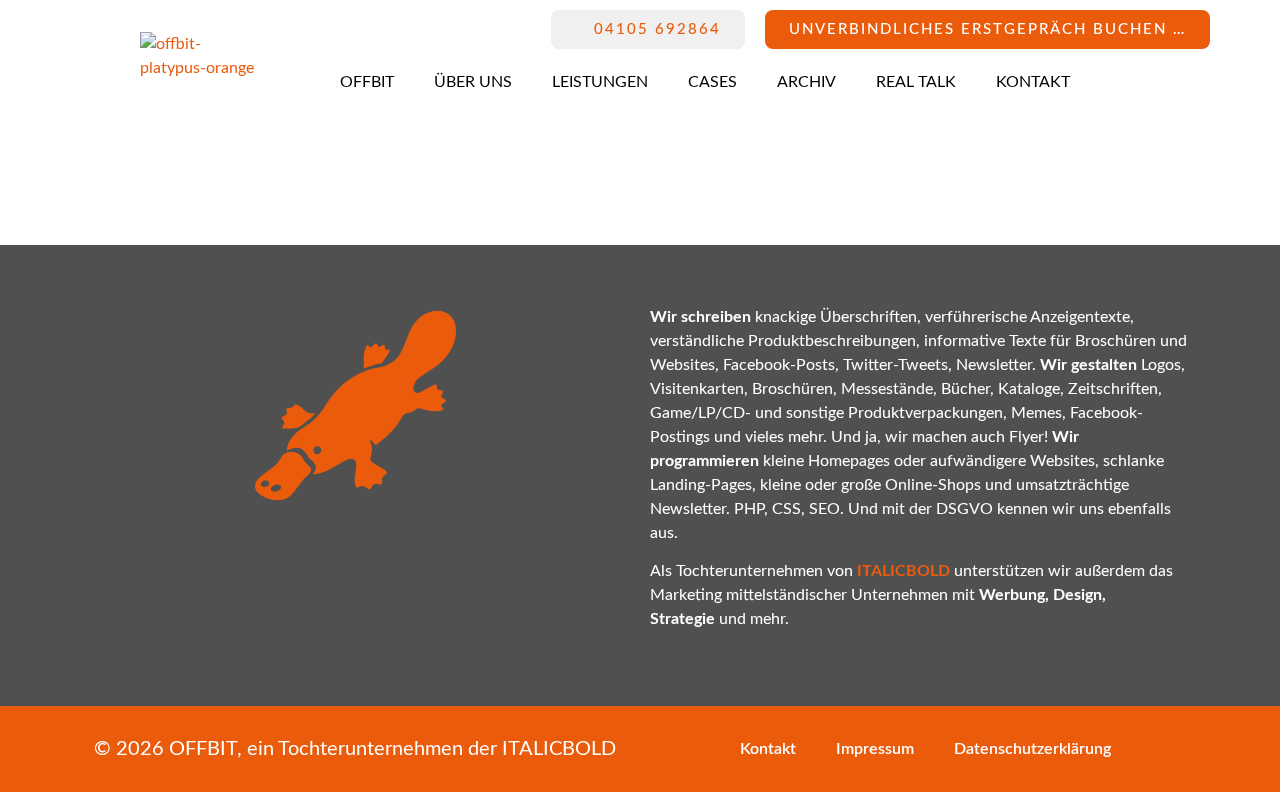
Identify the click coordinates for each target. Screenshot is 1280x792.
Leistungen (600, 82)
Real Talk (916, 82)
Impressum (875, 749)
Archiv (806, 82)
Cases (712, 82)
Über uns (473, 82)
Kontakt (1033, 82)
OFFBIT (367, 82)
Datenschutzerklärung (1032, 749)
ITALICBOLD (559, 749)
